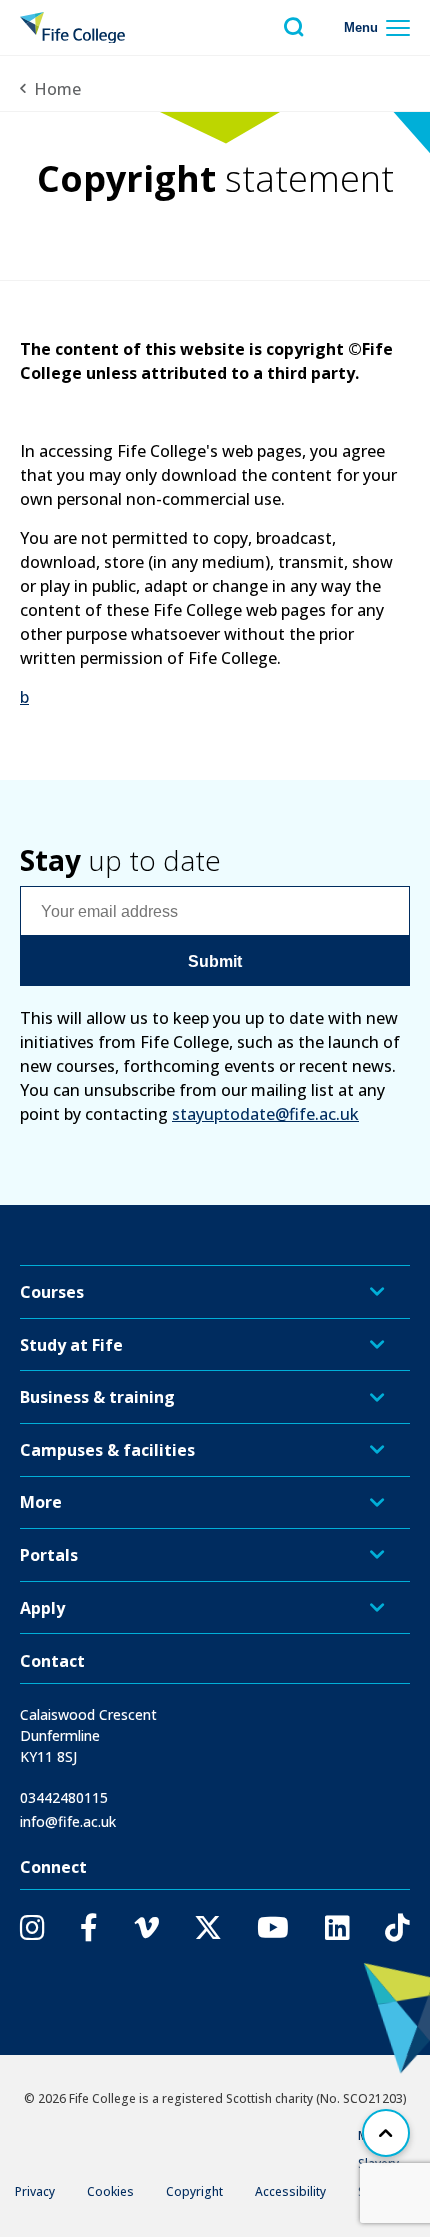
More (41, 1502)
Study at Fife (71, 1345)
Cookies (110, 2191)
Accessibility (290, 2191)
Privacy (35, 2191)
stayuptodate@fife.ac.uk (265, 1114)
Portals (49, 1555)
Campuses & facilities (107, 1450)
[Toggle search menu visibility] (294, 27)
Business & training (97, 1397)
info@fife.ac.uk (68, 1821)
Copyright (194, 2191)
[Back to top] (386, 2133)
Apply (42, 1608)
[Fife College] (72, 28)
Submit (215, 961)
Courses (52, 1292)
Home (57, 89)
